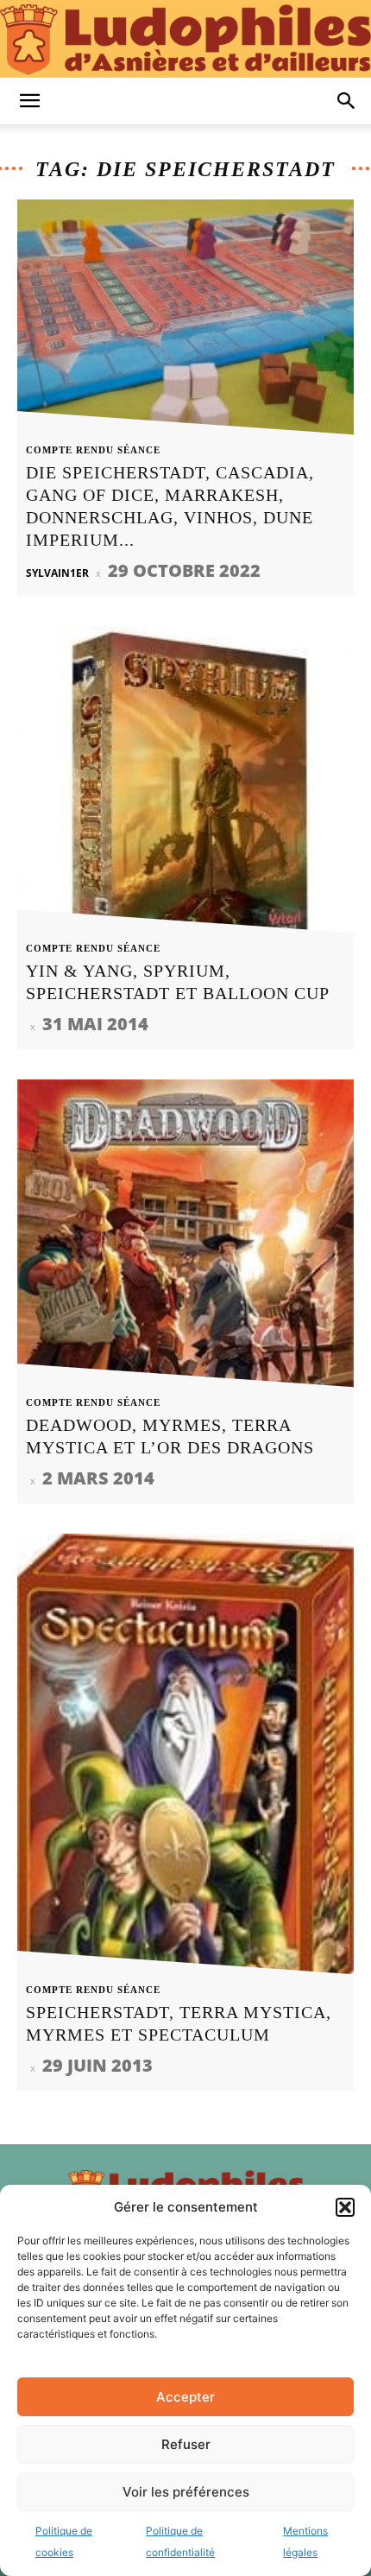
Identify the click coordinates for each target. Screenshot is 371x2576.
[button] (345, 2207)
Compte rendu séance (93, 450)
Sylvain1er (57, 573)
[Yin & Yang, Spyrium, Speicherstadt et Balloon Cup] (185, 785)
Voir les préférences (186, 2492)
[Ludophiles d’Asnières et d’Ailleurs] (185, 40)
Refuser (186, 2444)
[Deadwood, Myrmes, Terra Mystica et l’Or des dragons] (185, 1238)
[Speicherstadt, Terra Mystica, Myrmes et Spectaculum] (185, 1759)
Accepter (185, 2397)
